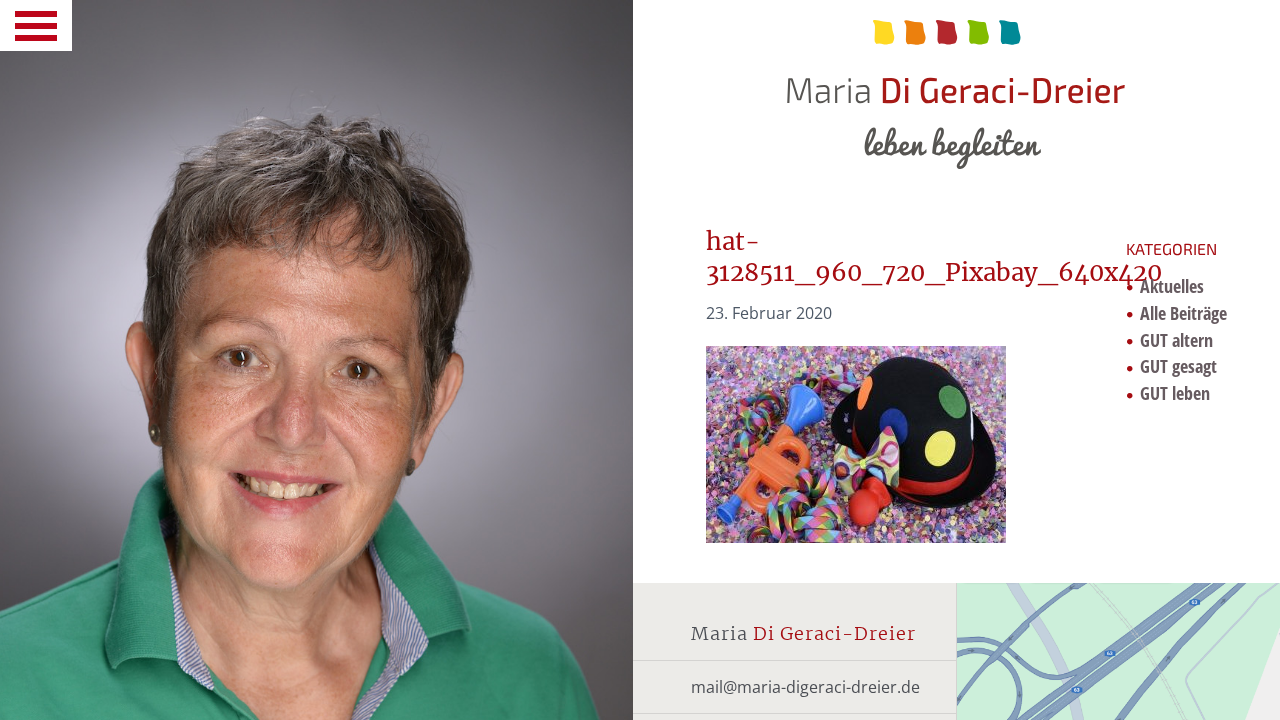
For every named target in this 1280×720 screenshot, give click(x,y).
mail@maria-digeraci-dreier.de (805, 687)
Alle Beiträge (1183, 313)
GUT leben (1175, 393)
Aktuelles (1172, 286)
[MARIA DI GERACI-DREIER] (956, 84)
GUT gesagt (1178, 366)
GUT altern (1176, 340)
